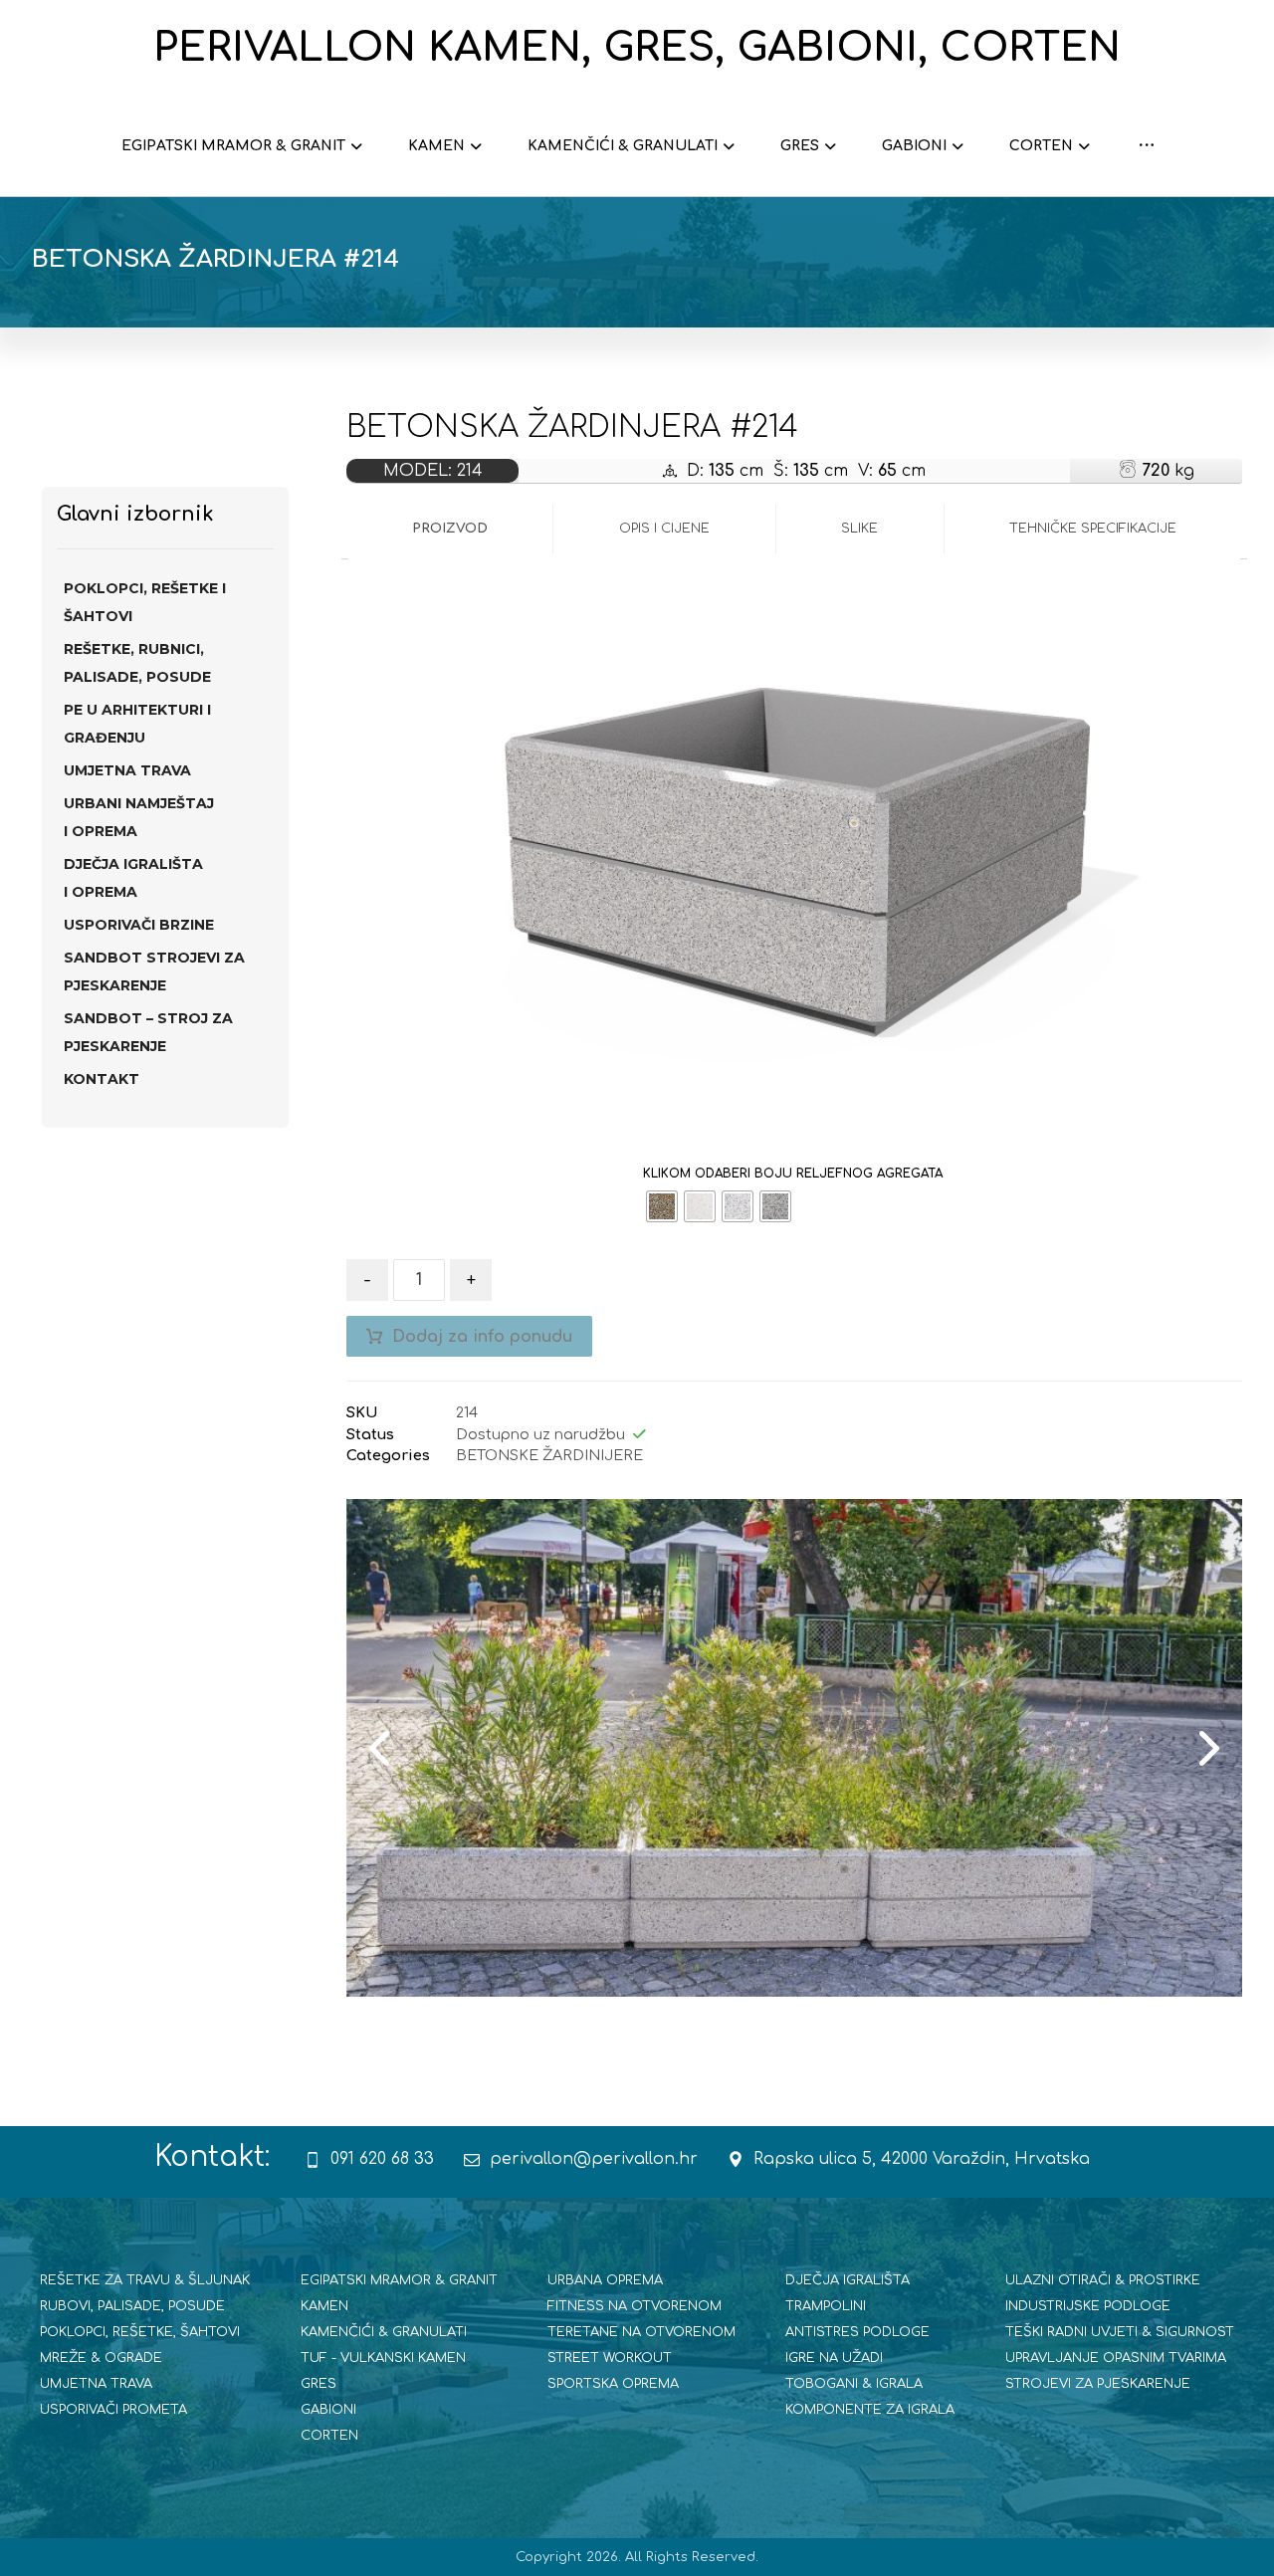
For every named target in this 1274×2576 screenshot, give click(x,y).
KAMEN (324, 2306)
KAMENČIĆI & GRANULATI (384, 2332)
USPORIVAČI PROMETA (113, 2410)
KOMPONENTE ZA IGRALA (870, 2410)
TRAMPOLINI (826, 2306)
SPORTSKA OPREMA (613, 2384)
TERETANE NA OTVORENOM (641, 2332)
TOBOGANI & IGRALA (854, 2384)
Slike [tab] (859, 529)
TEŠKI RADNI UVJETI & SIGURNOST (1120, 2332)
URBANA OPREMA (605, 2280)
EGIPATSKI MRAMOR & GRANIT (399, 2280)
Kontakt (102, 1079)
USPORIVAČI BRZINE (139, 925)
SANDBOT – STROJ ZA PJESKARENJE (148, 1032)
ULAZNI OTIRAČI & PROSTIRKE (1103, 2280)
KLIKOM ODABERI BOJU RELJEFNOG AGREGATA (793, 1174)
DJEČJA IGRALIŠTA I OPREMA (133, 878)
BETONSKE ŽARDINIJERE (549, 1455)
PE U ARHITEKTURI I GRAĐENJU (137, 724)
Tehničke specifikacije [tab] (1093, 529)
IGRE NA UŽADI (834, 2358)
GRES (318, 2384)
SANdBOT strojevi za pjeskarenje (154, 971)
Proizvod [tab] (450, 529)
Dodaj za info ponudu (482, 1337)
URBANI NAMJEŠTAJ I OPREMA (139, 817)
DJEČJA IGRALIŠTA (848, 2280)
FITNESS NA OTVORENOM (635, 2306)
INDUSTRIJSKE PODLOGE (1088, 2306)
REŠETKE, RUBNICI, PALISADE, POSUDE (137, 663)
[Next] (1207, 1748)
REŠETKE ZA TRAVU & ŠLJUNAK (145, 2280)
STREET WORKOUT (610, 2358)
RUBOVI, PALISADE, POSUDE (132, 2306)
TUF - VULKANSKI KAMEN (383, 2358)
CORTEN (329, 2436)
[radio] (662, 1206)
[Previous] (381, 1748)
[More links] (1147, 146)
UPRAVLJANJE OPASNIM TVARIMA (1116, 2358)
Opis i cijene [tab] (664, 529)
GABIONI (328, 2410)
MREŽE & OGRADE (101, 2358)
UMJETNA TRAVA (127, 770)
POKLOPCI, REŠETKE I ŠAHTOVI (145, 602)
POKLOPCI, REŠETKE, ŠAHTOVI (140, 2332)
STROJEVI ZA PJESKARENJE (1098, 2384)
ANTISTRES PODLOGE (857, 2332)
